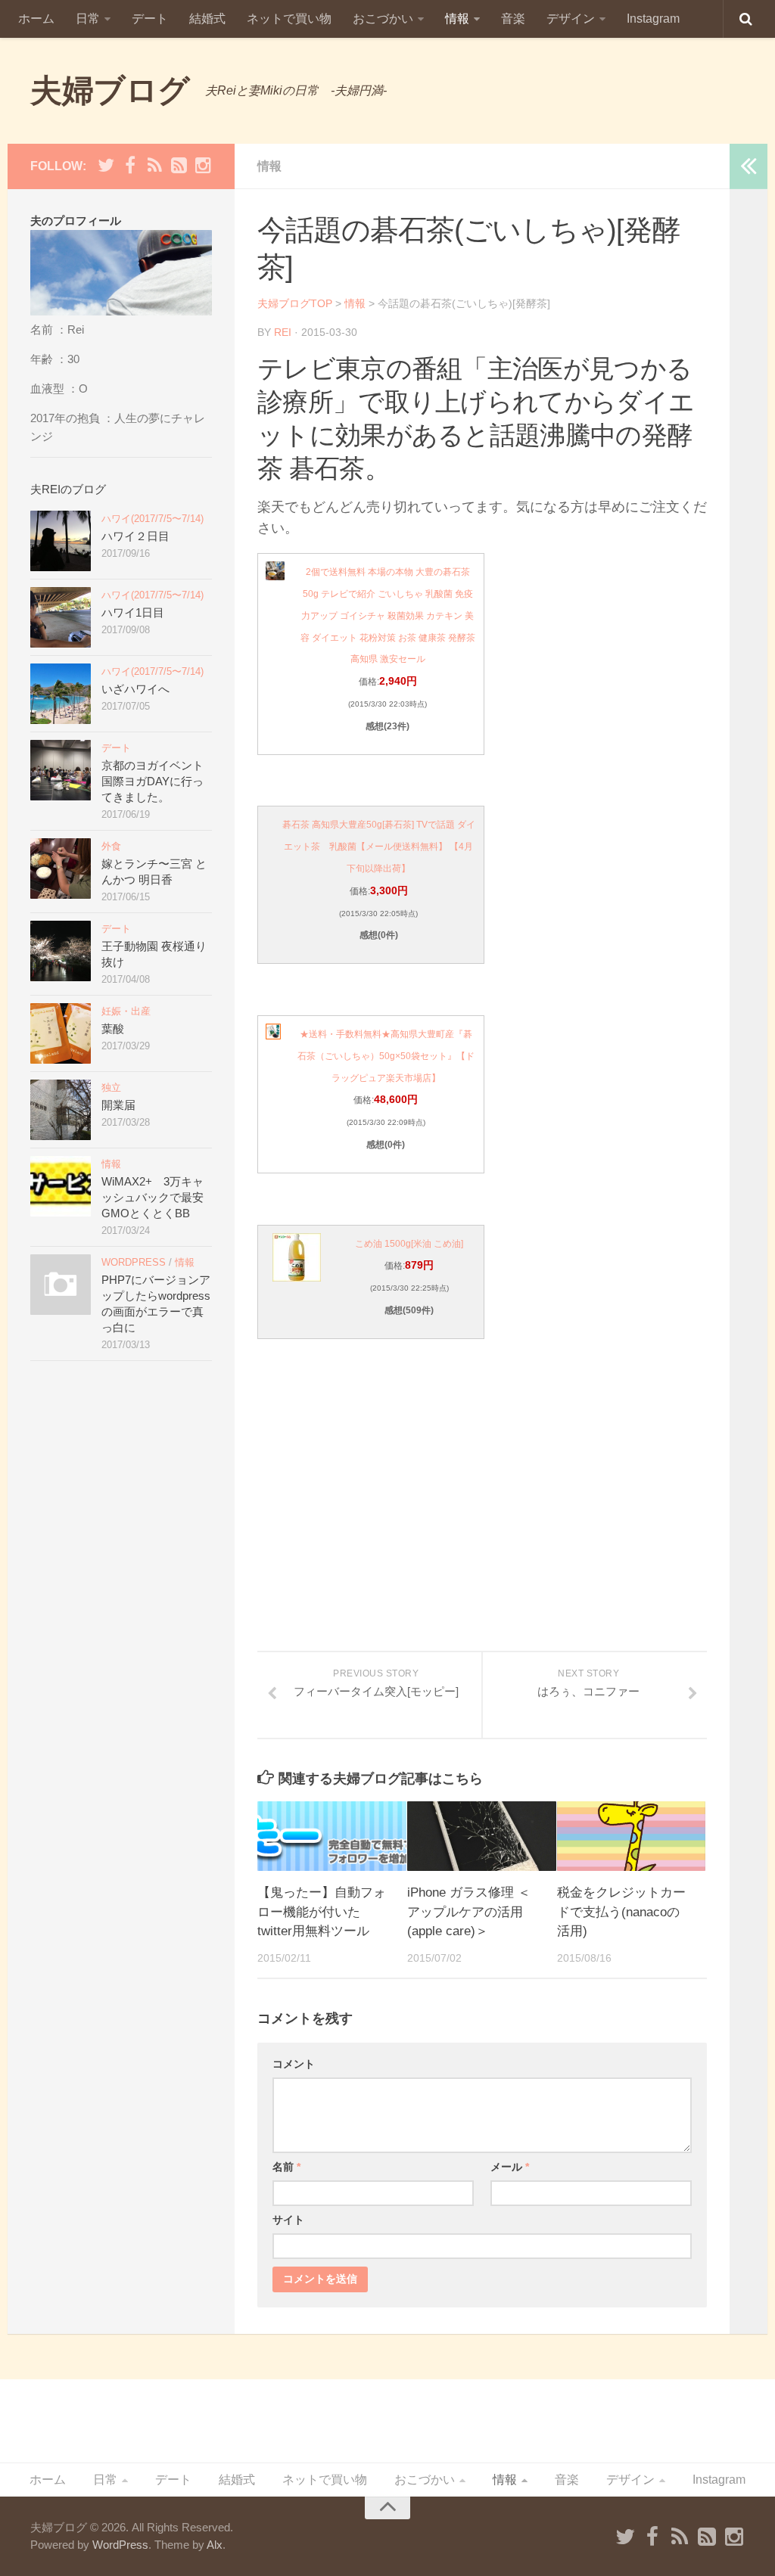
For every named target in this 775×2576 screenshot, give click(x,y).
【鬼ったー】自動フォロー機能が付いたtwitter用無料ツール (322, 1912)
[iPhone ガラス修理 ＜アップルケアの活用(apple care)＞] (482, 1836)
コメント (294, 2064)
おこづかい (383, 19)
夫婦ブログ (110, 90)
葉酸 (113, 1029)
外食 (111, 846)
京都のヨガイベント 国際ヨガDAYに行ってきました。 (153, 781)
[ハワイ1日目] (61, 617)
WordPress (120, 2545)
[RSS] (154, 166)
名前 (286, 2167)
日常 (88, 19)
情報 (457, 19)
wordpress (134, 1262)
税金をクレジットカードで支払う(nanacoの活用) (621, 1912)
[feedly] (179, 166)
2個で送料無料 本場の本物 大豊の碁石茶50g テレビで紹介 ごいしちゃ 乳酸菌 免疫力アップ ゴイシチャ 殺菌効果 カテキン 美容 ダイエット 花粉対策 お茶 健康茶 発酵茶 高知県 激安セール (388, 615)
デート (150, 19)
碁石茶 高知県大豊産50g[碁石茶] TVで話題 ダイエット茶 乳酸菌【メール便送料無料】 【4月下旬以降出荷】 (379, 847)
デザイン (571, 19)
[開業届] (61, 1110)
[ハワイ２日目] (61, 541)
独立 (111, 1088)
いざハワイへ (135, 689)
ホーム (36, 19)
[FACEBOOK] (130, 166)
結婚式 (207, 19)
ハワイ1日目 (133, 612)
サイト (288, 2220)
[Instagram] (203, 166)
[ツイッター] (106, 166)
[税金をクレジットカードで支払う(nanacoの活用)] (632, 1836)
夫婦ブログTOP (295, 303)
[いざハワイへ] (61, 694)
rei (283, 332)
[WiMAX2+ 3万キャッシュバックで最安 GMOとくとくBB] (61, 1186)
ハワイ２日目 (135, 536)
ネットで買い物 (289, 19)
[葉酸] (61, 1033)
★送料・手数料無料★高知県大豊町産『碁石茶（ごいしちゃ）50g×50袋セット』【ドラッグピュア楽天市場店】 (386, 1056)
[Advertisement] (482, 1527)
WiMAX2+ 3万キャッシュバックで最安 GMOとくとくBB (158, 1197)
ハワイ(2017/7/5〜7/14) (153, 519)
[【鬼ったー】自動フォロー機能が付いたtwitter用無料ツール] (332, 1836)
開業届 (118, 1105)
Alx (215, 2545)
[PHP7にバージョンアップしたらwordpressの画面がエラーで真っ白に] (61, 1285)
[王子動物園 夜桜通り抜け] (61, 951)
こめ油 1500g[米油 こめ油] (409, 1244)
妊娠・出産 (126, 1011)
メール (510, 2167)
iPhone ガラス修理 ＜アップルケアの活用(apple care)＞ (469, 1912)
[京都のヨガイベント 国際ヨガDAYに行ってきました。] (61, 770)
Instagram (653, 19)
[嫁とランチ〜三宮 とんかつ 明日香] (61, 869)
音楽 (513, 19)
